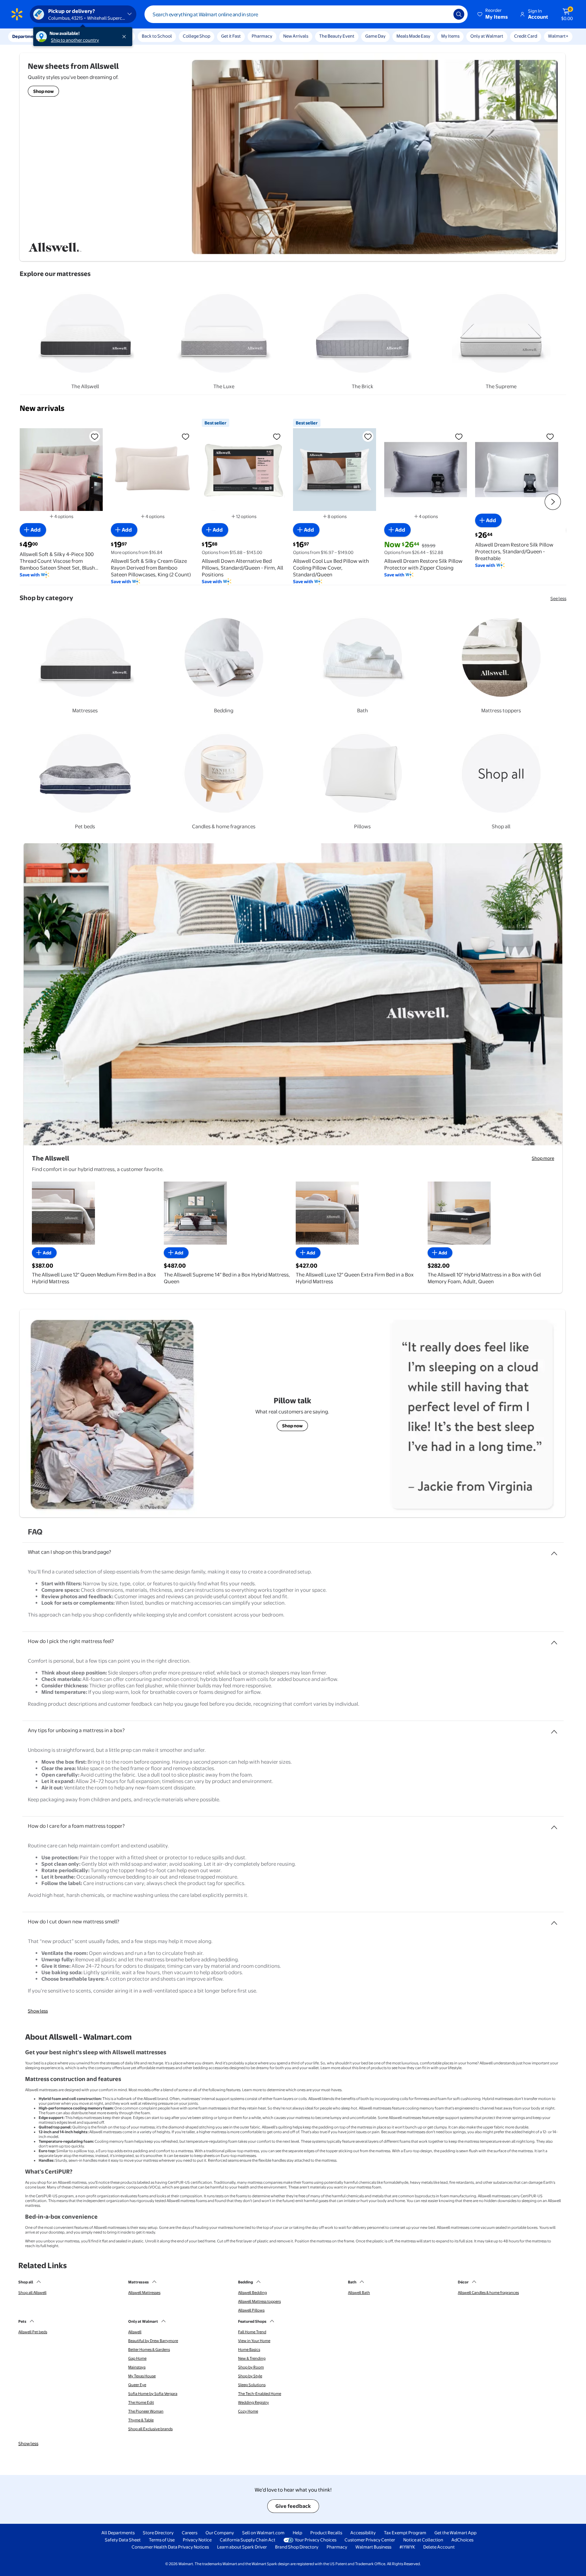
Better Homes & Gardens (149, 2350)
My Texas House (142, 2376)
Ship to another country (75, 40)
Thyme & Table (141, 2420)
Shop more (543, 1158)
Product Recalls (326, 2533)
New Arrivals (296, 36)
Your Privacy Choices (316, 2540)
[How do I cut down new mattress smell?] (554, 1920)
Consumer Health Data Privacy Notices (170, 2547)
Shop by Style (250, 2376)
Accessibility (363, 2533)
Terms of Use (162, 2540)
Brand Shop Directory (297, 2547)
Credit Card (526, 36)
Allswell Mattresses (144, 2293)
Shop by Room (251, 2367)
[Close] (125, 37)
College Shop (197, 36)
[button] (493, 14)
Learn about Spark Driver (242, 2547)
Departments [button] (26, 36)
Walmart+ (558, 36)
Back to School (157, 36)
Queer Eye (137, 2385)
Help (297, 2533)
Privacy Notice (197, 2540)
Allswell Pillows (251, 2310)
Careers (190, 2533)
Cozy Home (248, 2411)
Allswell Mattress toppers (259, 2301)
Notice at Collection (423, 2540)
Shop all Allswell (32, 2293)
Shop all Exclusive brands (150, 2429)
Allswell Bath (359, 2293)
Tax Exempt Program (405, 2533)
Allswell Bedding (252, 2293)
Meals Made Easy (413, 36)
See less (558, 598)
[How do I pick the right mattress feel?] (554, 1640)
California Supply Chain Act (248, 2540)
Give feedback (293, 2506)
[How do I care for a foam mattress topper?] (554, 1825)
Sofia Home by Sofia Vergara (153, 2394)
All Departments (118, 2533)
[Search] (459, 14)
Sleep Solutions (252, 2385)
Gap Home (137, 2358)
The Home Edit (141, 2402)
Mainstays (137, 2367)
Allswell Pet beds (33, 2332)
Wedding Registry (253, 2402)
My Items (450, 36)
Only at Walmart (487, 36)
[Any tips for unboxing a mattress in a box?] (554, 1729)
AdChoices (462, 2540)
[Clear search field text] (443, 14)
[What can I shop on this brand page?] (554, 1551)
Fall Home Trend (252, 2332)
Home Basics (249, 2350)
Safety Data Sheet (123, 2540)
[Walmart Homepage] (17, 14)
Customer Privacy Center (370, 2540)
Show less (38, 2011)
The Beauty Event (337, 36)
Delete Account (439, 2547)
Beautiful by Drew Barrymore (153, 2341)
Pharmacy (262, 36)
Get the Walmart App (455, 2533)
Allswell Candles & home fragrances (488, 2293)
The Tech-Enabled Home (260, 2394)
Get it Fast (231, 36)
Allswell (135, 2332)
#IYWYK (407, 2547)
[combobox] (306, 14)
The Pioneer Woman (146, 2411)
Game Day (375, 36)
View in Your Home (254, 2341)
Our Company (220, 2533)
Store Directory (158, 2533)
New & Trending (252, 2358)
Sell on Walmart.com (263, 2533)
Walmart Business (373, 2547)
